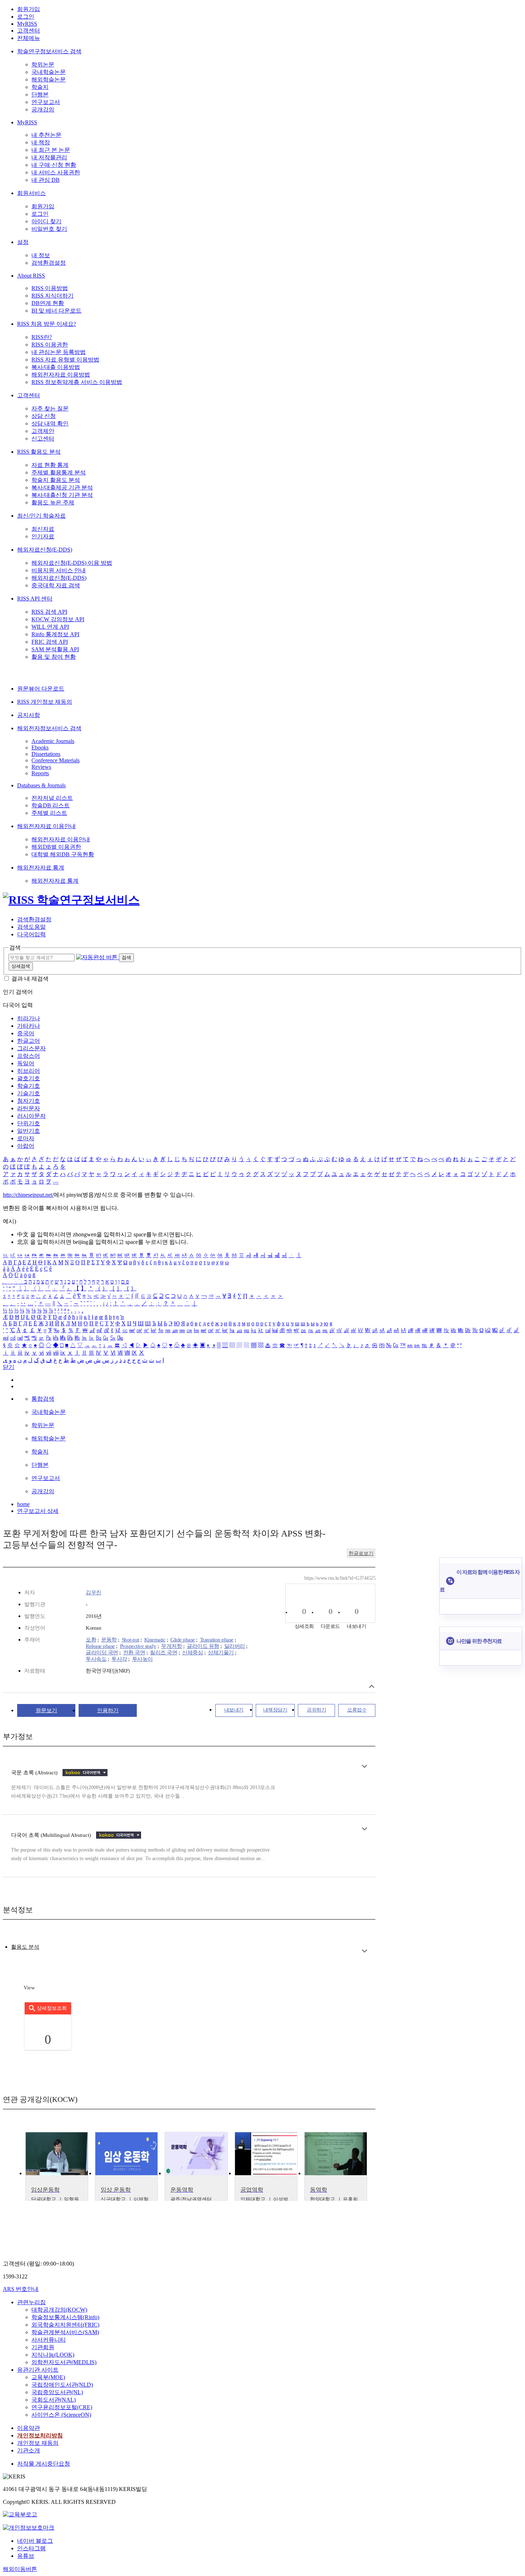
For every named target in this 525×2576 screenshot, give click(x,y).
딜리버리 (235, 1646)
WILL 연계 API (50, 627)
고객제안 (43, 431)
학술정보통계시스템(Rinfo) (65, 2317)
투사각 (119, 1659)
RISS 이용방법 (50, 288)
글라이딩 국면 (102, 1653)
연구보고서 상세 (38, 1511)
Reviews (41, 767)
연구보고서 (46, 102)
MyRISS (27, 24)
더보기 (364, 1766)
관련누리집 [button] (31, 2302)
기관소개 (29, 2450)
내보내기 (234, 1710)
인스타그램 (31, 2548)
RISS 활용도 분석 (39, 452)
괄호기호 (29, 1078)
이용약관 (29, 2428)
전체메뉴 (29, 38)
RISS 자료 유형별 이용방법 (65, 360)
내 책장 (41, 142)
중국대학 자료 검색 (56, 585)
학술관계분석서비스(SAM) (65, 2332)
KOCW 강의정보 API (58, 619)
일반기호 (29, 1131)
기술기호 (29, 1093)
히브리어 (29, 1071)
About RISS (31, 276)
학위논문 (43, 64)
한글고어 (29, 1041)
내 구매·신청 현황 (54, 165)
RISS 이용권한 (50, 345)
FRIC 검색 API (50, 642)
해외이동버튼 (20, 2569)
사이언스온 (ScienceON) (61, 2415)
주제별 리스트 (49, 813)
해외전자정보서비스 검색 (49, 728)
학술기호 (29, 1086)
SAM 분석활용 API (55, 649)
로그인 (26, 17)
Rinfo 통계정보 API (55, 634)
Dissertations (46, 754)
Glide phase (183, 1640)
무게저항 (171, 1646)
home (23, 1504)
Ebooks (40, 748)
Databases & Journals (41, 785)
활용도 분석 (25, 1947)
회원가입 (29, 9)
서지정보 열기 (372, 1686)
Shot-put (131, 1640)
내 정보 (41, 255)
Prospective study (138, 1646)
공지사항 (29, 715)
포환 (91, 1640)
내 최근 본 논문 (51, 150)
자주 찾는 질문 (50, 408)
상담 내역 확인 (50, 423)
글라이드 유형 (203, 1646)
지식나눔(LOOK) (53, 2355)
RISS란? (42, 337)
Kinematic (155, 1640)
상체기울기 (221, 1653)
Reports (40, 773)
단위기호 (29, 1123)
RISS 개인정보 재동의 (45, 702)
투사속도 (96, 1659)
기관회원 (43, 2347)
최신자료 (43, 529)
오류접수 (357, 1710)
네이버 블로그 (35, 2541)
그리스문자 (31, 1048)
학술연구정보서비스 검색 (49, 51)
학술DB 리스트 (51, 805)
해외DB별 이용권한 (56, 847)
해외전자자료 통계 (41, 868)
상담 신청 (44, 416)
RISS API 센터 (35, 599)
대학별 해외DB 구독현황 (63, 854)
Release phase (100, 1646)
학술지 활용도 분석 (56, 480)
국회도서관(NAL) (54, 2400)
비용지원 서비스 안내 (59, 570)
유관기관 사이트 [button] (38, 2370)
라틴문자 (29, 1108)
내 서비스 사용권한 (56, 172)
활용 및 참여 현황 (54, 657)
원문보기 (46, 1710)
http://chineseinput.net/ (28, 1195)
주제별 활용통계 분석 (59, 472)
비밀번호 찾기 (49, 229)
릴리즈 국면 (164, 1653)
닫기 (9, 1367)
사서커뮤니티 (49, 2340)
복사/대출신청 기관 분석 (62, 495)
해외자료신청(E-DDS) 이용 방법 (72, 563)
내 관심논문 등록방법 (59, 352)
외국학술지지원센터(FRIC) (65, 2325)
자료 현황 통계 (50, 465)
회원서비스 (31, 193)
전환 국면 (134, 1653)
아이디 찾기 (46, 221)
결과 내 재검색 (30, 979)
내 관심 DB (46, 180)
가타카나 (29, 1026)
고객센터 (29, 31)
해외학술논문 (49, 79)
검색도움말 (31, 927)
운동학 (109, 1640)
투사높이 (142, 1659)
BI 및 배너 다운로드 (56, 311)
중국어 (26, 1033)
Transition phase (217, 1640)
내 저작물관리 (49, 157)
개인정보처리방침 (40, 2435)
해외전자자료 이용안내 (46, 826)
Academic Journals (53, 741)
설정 (23, 242)
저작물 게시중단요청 (44, 2464)
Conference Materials (56, 760)
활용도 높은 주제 (53, 502)
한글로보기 (361, 1553)
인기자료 (43, 536)
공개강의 (43, 109)
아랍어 (26, 1146)
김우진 (94, 1593)
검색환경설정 (49, 263)
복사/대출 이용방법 (56, 367)
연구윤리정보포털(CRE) (62, 2407)
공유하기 (316, 1710)
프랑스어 (29, 1056)
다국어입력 (31, 934)
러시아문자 (31, 1116)
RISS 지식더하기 (52, 296)
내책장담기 (275, 1710)
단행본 (40, 94)
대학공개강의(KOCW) (59, 2310)
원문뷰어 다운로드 (41, 689)
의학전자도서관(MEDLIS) (64, 2362)
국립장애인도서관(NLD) (62, 2385)
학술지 (40, 87)
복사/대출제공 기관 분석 (62, 487)
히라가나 (29, 1018)
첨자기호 (29, 1101)
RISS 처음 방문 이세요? (47, 324)
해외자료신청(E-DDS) (45, 550)
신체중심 (192, 1653)
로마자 (26, 1138)
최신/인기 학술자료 (41, 516)
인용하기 (108, 1710)
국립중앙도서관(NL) (57, 2392)
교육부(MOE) (48, 2377)
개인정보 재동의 (38, 2443)
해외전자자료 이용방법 (61, 375)
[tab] (25, 1947)
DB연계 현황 (48, 303)
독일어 (26, 1063)
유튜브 (26, 2556)
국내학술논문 (49, 72)
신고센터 (43, 439)
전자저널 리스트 (52, 798)
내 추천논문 (46, 135)
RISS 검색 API (49, 612)
